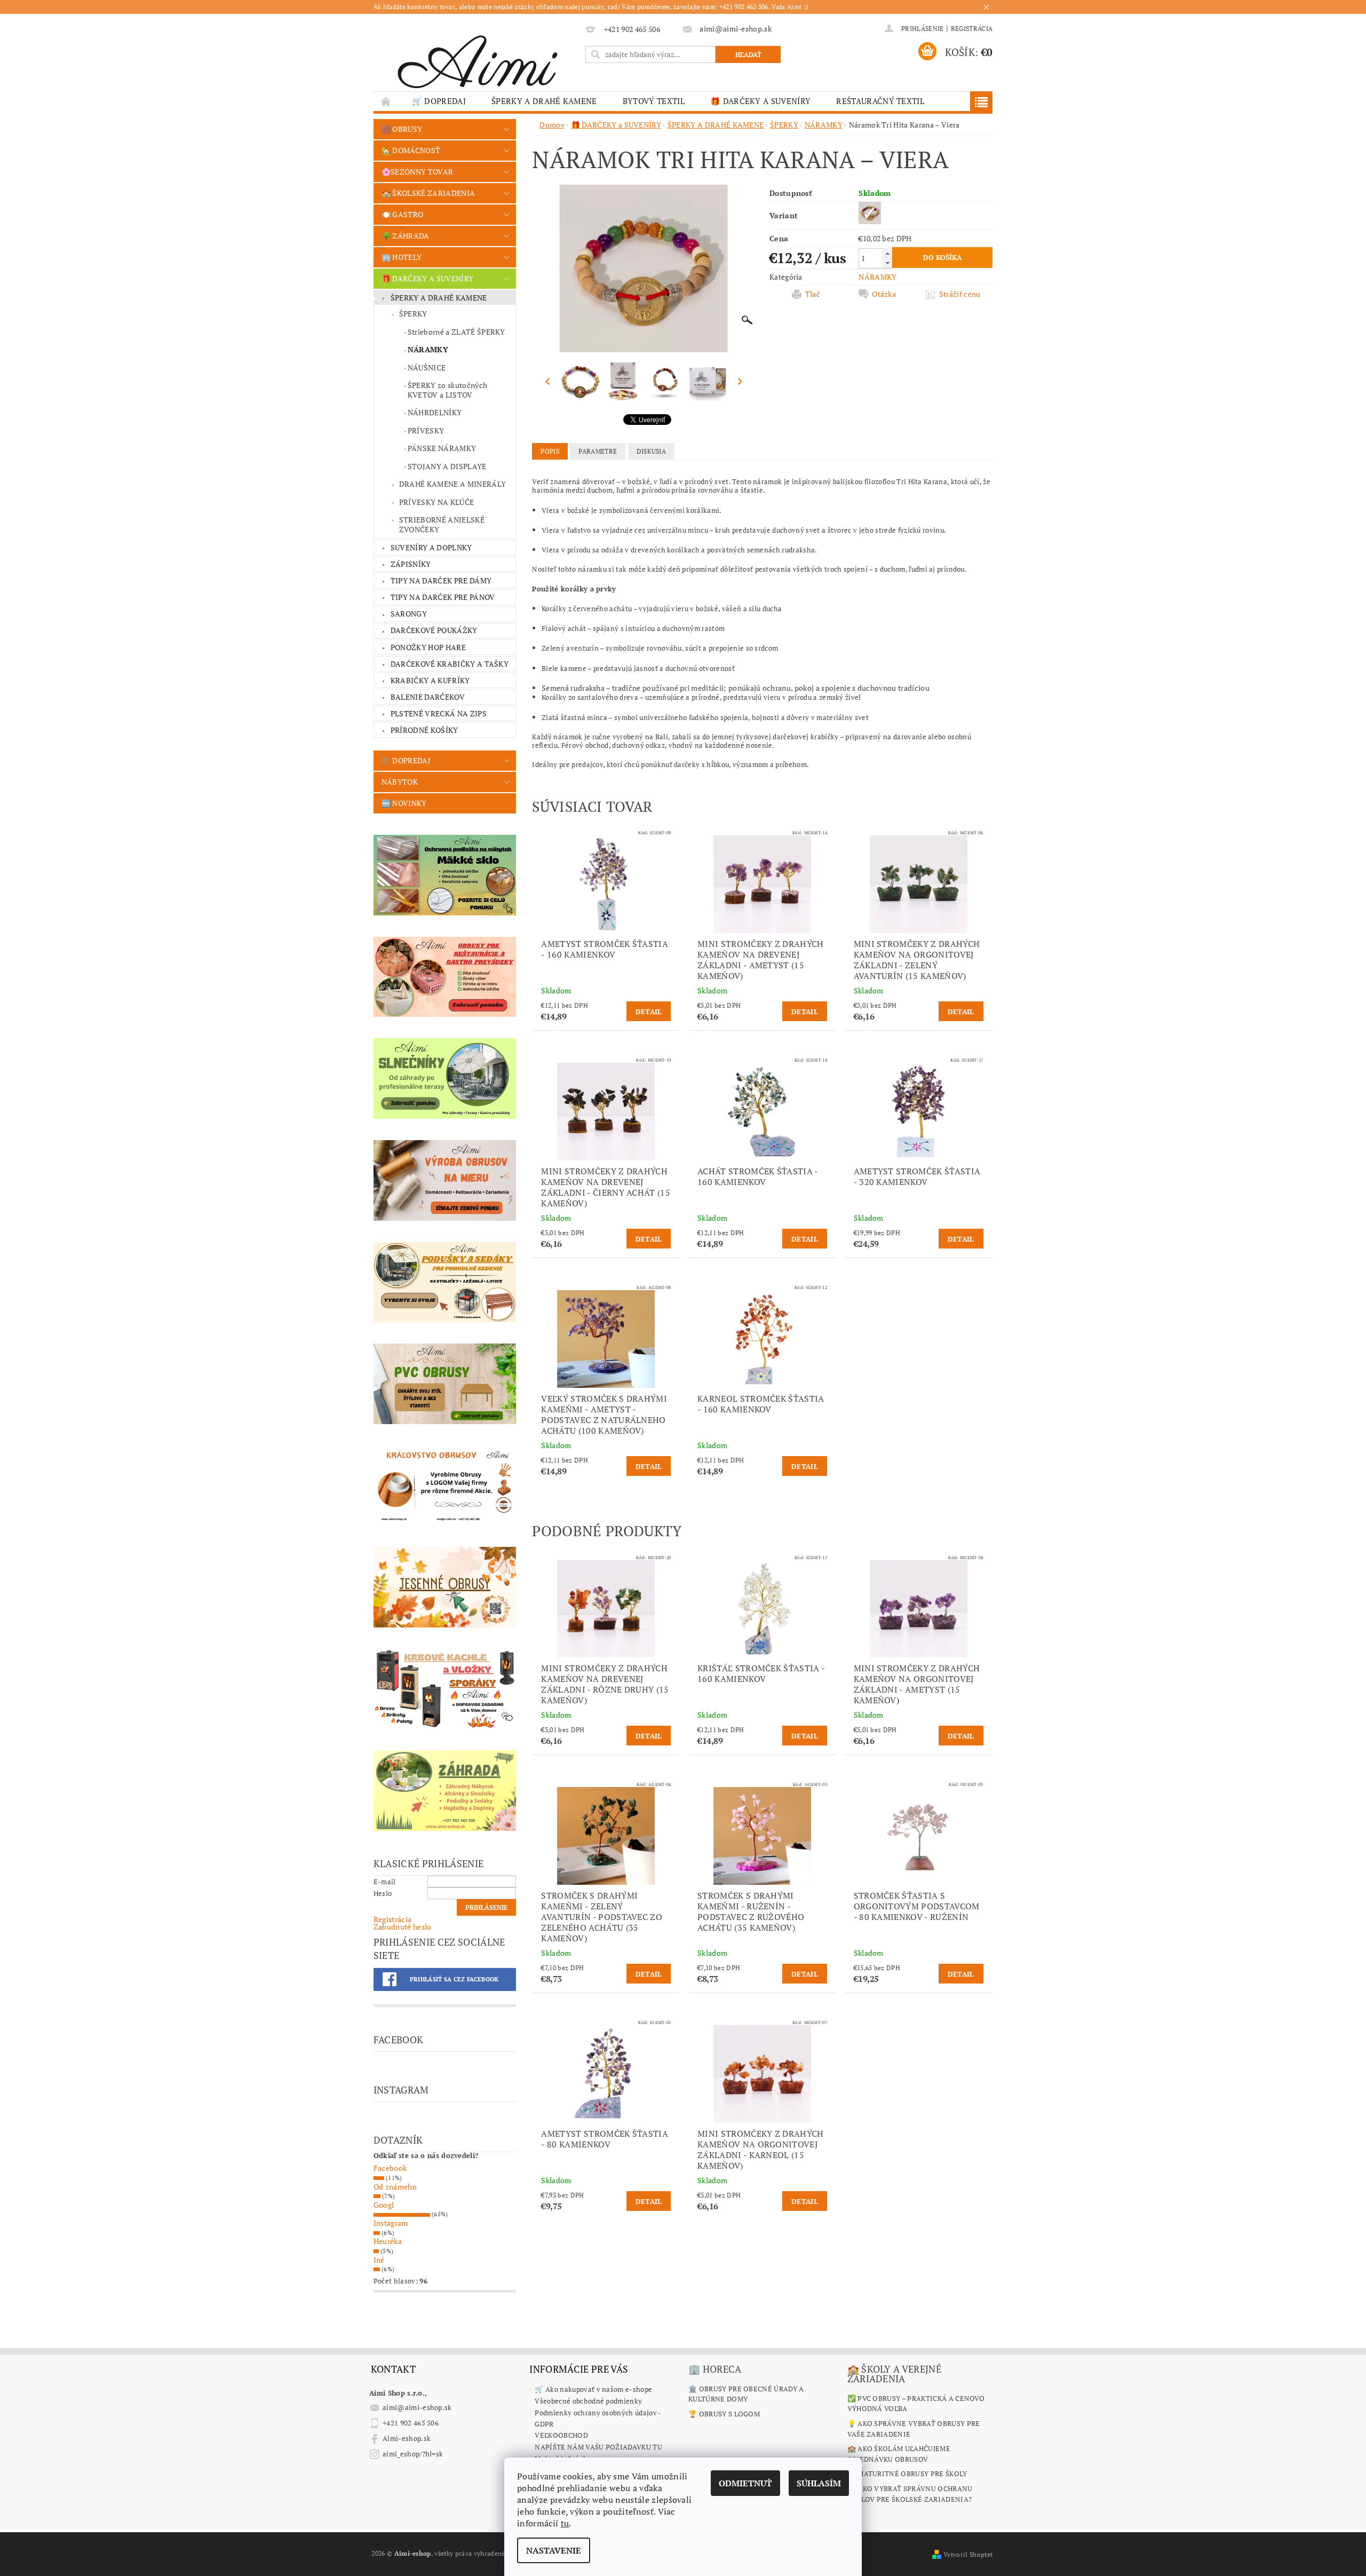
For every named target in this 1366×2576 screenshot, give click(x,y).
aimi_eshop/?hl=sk (413, 2454)
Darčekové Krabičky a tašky (450, 664)
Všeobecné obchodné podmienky (588, 2401)
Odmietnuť (745, 2483)
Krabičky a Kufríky (430, 680)
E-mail (385, 1882)
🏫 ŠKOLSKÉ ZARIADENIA (428, 193)
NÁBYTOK (400, 782)
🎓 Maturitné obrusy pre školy (907, 2474)
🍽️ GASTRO (403, 214)
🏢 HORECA (715, 2369)
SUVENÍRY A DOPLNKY (431, 547)
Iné (379, 2260)
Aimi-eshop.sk (407, 2438)
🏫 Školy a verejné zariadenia (894, 2374)
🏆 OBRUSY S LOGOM (724, 2414)
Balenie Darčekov (428, 697)
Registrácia (972, 29)
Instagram (391, 2223)
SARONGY (409, 614)
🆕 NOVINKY (404, 803)
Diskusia (652, 451)
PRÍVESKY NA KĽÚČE (436, 502)
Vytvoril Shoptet (968, 2554)
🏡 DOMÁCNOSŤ (411, 150)
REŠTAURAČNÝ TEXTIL (880, 101)
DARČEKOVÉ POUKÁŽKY (434, 630)
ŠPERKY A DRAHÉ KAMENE (544, 101)
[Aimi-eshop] (478, 58)
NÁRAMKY (428, 349)
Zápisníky (411, 564)
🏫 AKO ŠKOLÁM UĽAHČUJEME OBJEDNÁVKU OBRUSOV (899, 2454)
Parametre (598, 451)
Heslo (383, 1893)
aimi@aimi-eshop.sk (417, 2407)
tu (565, 2523)
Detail (649, 1012)
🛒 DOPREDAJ (439, 101)
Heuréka (388, 2241)
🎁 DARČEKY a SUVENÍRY (760, 101)
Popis (550, 451)
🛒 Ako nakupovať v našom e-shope (593, 2389)
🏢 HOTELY (402, 257)
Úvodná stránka (386, 101)
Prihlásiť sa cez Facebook (454, 1979)
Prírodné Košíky (424, 730)
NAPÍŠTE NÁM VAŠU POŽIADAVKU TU (598, 2447)
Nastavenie (554, 2550)
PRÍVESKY (426, 430)
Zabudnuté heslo (403, 1927)
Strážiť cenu (960, 294)
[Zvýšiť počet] (887, 253)
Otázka (884, 294)
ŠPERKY (413, 314)
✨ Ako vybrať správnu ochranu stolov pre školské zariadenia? (910, 2494)
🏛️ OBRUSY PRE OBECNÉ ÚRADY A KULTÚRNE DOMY (746, 2394)
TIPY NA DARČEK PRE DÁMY (441, 580)
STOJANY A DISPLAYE (447, 466)
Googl (384, 2205)
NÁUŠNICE (427, 368)
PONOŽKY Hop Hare (428, 647)
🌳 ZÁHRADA (406, 236)
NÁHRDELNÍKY (435, 412)
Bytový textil (654, 101)
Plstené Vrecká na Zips (439, 713)
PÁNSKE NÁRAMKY (442, 448)
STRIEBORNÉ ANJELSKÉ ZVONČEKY (442, 524)
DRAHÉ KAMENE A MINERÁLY (452, 484)
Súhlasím (819, 2483)
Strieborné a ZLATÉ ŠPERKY (456, 332)
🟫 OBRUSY (402, 129)
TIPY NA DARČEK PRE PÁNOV (443, 597)
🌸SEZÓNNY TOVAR (417, 172)
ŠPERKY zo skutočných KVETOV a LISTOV (447, 390)
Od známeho (395, 2187)
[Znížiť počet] (887, 263)
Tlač (813, 294)
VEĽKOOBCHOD (561, 2435)
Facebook (390, 2168)
